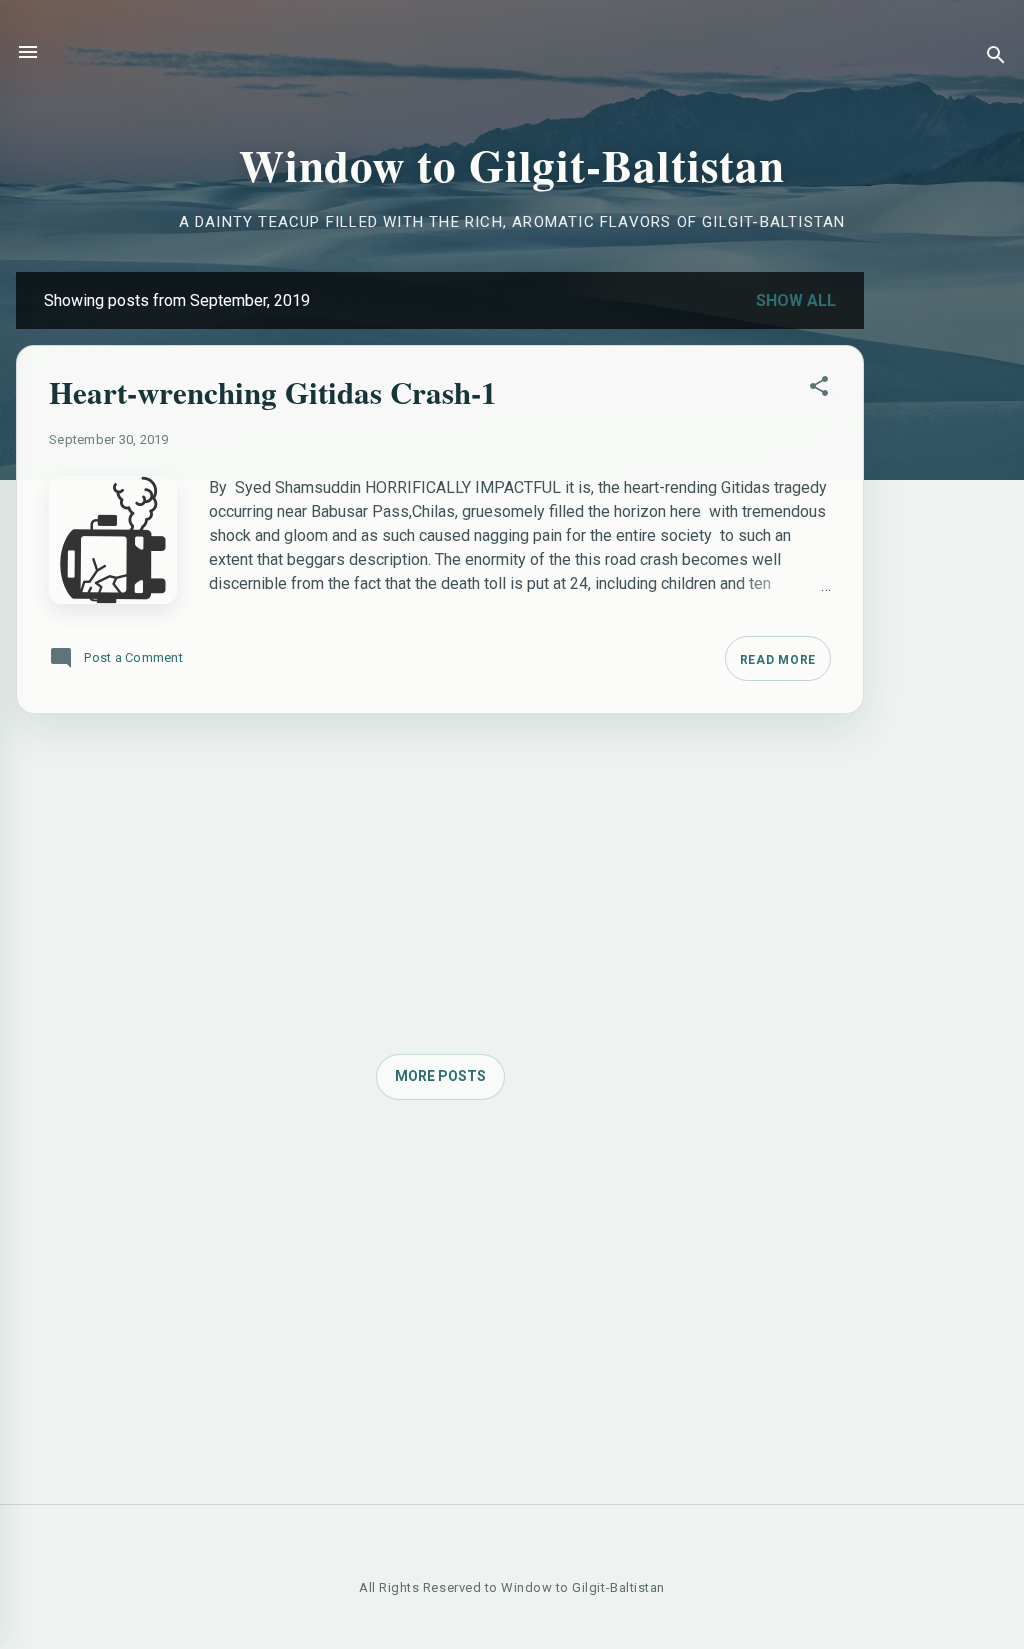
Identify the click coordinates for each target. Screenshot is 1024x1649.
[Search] (996, 58)
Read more (778, 660)
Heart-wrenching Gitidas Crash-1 (273, 392)
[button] (819, 390)
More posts (440, 1076)
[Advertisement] (944, 572)
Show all (796, 300)
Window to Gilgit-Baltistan (512, 164)
